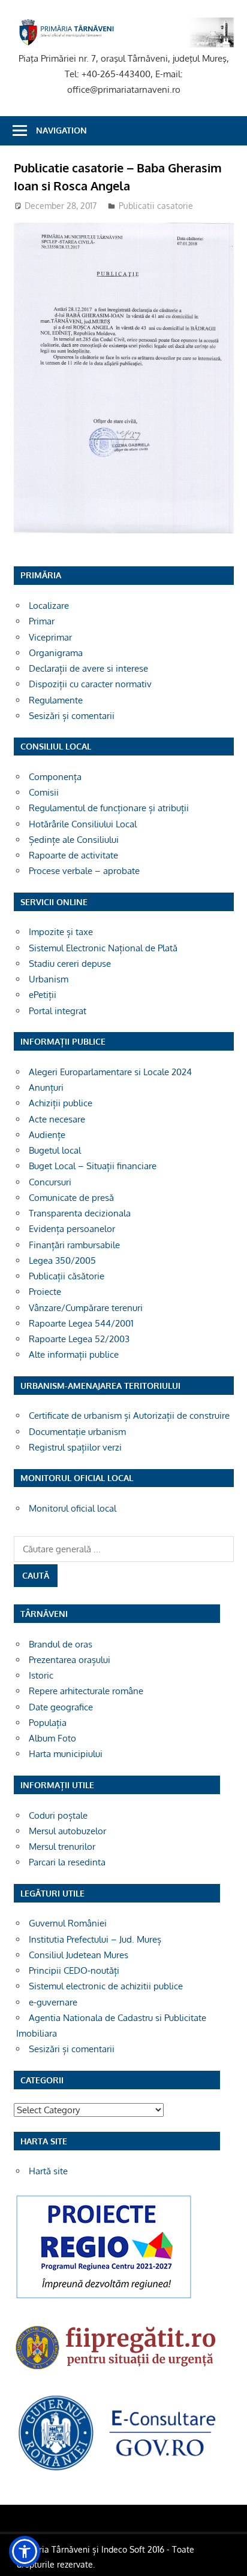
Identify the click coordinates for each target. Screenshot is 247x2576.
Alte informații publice (74, 1354)
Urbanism (49, 979)
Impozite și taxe (61, 932)
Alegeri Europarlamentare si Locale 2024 (110, 1072)
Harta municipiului (66, 1754)
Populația (48, 1723)
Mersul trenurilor (62, 1847)
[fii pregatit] (117, 2373)
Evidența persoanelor (72, 1229)
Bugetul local (55, 1150)
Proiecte (45, 1292)
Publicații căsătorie (67, 1276)
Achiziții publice (61, 1103)
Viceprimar (50, 637)
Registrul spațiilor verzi (75, 1447)
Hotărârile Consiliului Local (83, 824)
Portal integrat (58, 1011)
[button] (25, 2551)
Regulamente (56, 700)
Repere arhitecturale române (86, 1691)
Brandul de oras (61, 1644)
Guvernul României (68, 1923)
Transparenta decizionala (80, 1213)
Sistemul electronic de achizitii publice (106, 1986)
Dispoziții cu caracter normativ (90, 684)
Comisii (44, 792)
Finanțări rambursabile (74, 1245)
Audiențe (47, 1135)
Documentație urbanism (77, 1432)
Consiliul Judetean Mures (79, 1955)
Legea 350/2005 (62, 1260)
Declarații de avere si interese (88, 668)
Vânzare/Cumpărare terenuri (86, 1308)
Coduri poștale (58, 1815)
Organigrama (56, 653)
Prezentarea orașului (70, 1660)
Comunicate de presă (71, 1198)
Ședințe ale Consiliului (74, 840)
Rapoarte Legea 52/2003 (79, 1339)
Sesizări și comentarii (72, 716)
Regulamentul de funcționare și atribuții (109, 808)
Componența (55, 777)
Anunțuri (46, 1087)
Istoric (41, 1675)
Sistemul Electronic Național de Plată (103, 948)
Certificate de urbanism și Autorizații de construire (129, 1416)
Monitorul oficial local (73, 1508)
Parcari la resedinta (67, 1862)
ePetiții (43, 995)
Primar (42, 621)
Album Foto (52, 1738)
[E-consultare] (117, 2470)
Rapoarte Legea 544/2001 (81, 1323)
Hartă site (48, 2171)
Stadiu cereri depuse (70, 964)
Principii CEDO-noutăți (74, 1970)
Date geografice (61, 1707)
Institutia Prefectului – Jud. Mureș (95, 1939)
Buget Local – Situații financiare (93, 1166)
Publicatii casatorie (156, 206)
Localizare (49, 606)
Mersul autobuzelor (67, 1831)
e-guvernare (53, 2002)
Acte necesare (57, 1119)
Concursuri (50, 1182)
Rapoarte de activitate (73, 855)
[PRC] (104, 2298)
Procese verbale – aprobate (84, 871)
